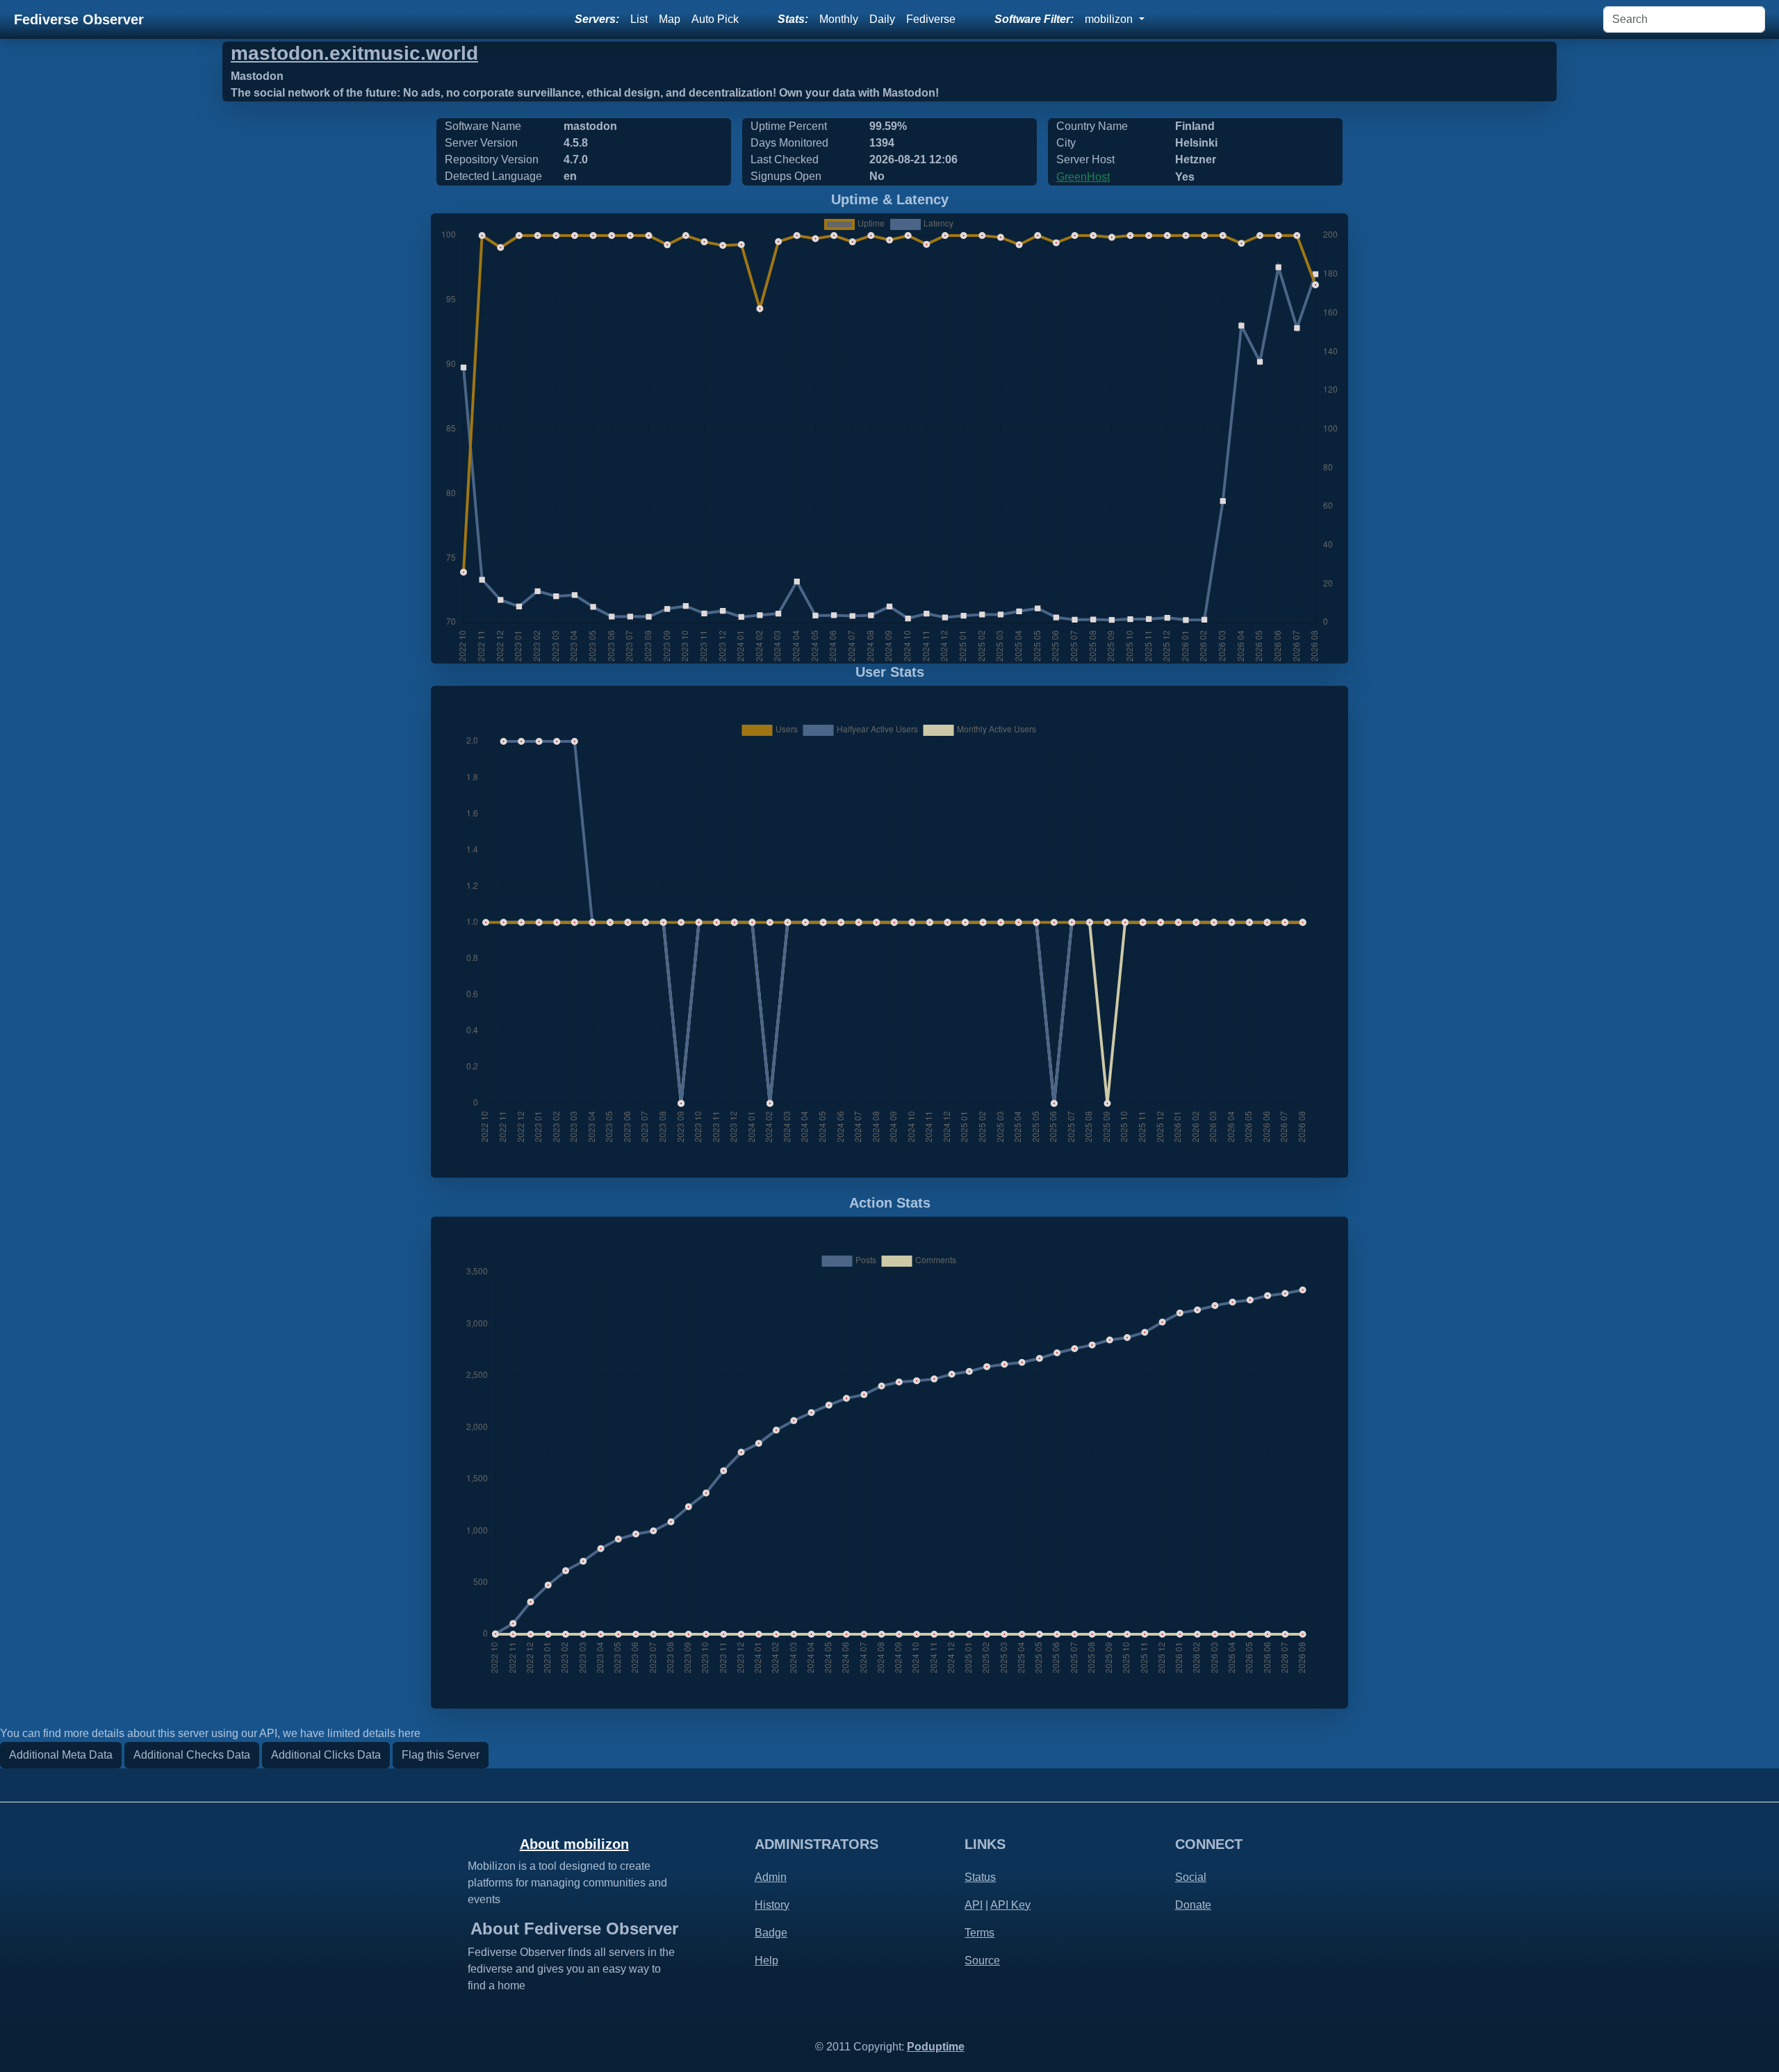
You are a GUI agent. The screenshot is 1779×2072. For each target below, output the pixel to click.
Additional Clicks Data (326, 1755)
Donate (1193, 1905)
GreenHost (1083, 177)
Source (982, 1960)
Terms (979, 1933)
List (639, 19)
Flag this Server (441, 1755)
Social (1191, 1877)
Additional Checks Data (192, 1755)
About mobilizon (574, 1844)
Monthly (839, 19)
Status (980, 1877)
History (772, 1905)
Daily (882, 19)
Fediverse (931, 19)
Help (766, 1960)
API (974, 1905)
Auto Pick (715, 19)
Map (670, 19)
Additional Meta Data (61, 1755)
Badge (771, 1933)
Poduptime (936, 2047)
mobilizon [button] (1110, 19)
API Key (1010, 1905)
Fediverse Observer (79, 19)
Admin (771, 1877)
